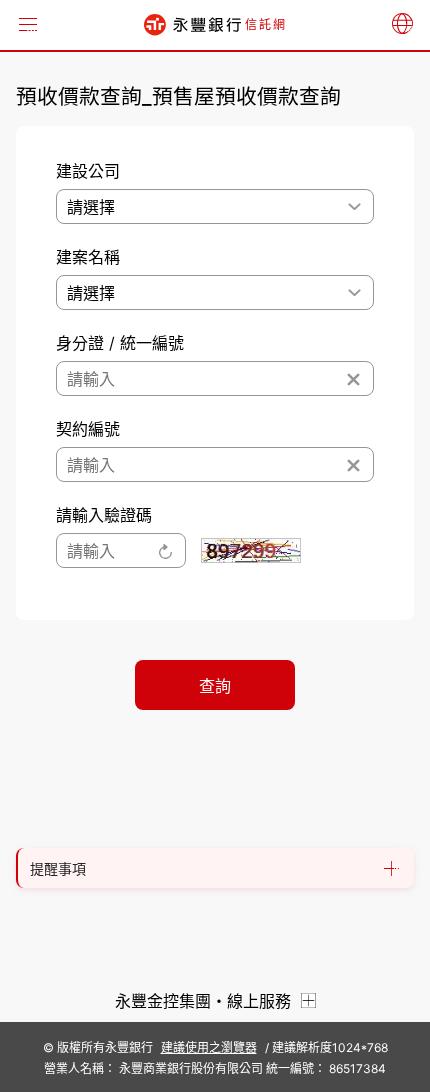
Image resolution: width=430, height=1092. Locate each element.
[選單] (28, 25)
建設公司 (88, 171)
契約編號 (88, 429)
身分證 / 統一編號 (120, 343)
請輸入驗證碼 (104, 515)
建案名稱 (88, 257)
